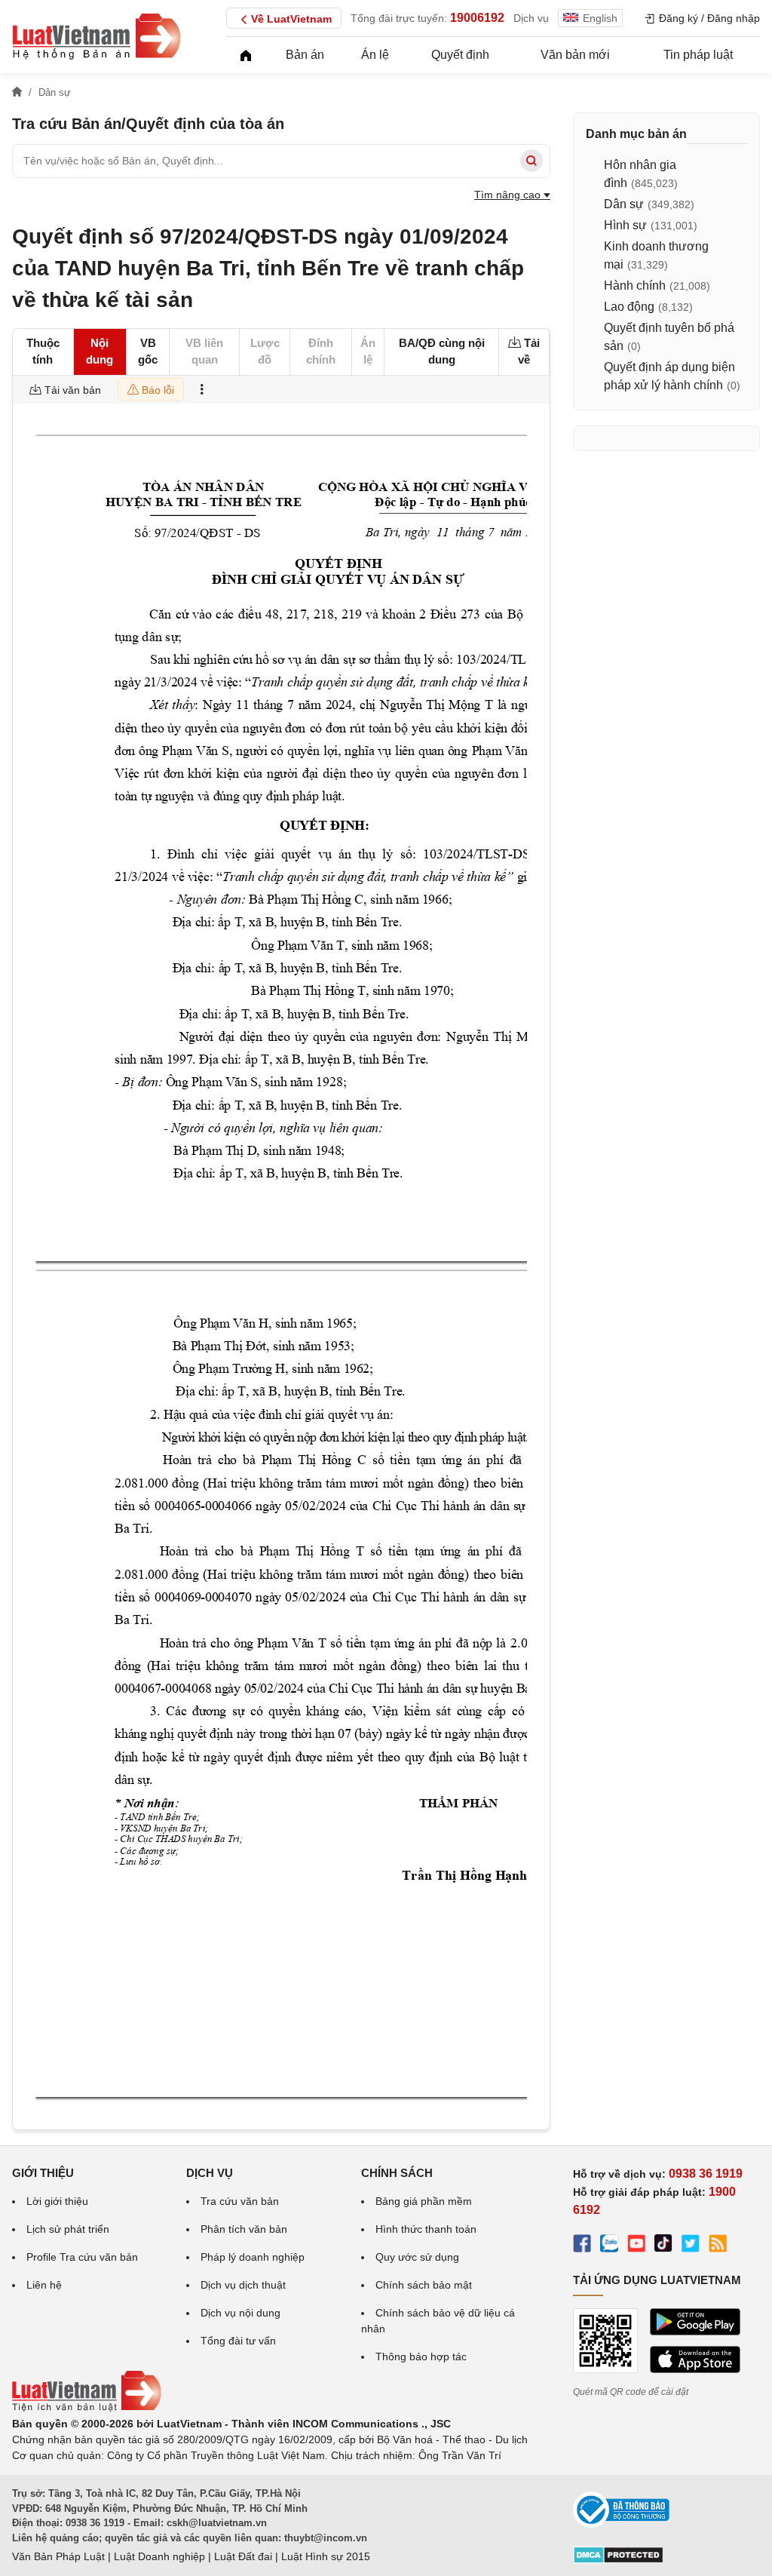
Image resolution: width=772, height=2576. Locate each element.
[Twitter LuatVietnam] (691, 2246)
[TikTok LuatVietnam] (663, 2246)
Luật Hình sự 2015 (326, 2556)
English (600, 18)
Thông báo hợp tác (421, 2356)
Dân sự (624, 204)
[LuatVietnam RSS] (718, 2246)
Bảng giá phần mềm (424, 2201)
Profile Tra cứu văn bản (82, 2257)
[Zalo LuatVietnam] (609, 2246)
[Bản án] (96, 36)
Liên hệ (44, 2285)
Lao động (629, 307)
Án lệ (375, 55)
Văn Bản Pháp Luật (58, 2556)
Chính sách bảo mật (424, 2285)
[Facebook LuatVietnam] (582, 2246)
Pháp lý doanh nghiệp (253, 2257)
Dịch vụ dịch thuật (243, 2285)
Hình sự (625, 225)
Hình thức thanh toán (426, 2229)
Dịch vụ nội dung (240, 2313)
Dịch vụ (531, 18)
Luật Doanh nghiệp (159, 2556)
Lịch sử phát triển (68, 2229)
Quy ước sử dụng (417, 2257)
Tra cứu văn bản (240, 2201)
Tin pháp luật (698, 55)
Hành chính (635, 286)
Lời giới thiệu (57, 2201)
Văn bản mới (575, 55)
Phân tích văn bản (244, 2229)
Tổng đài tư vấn (238, 2341)
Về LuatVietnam (291, 19)
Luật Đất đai (243, 2556)
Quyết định (460, 55)
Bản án (305, 55)
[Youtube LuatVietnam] (636, 2246)
